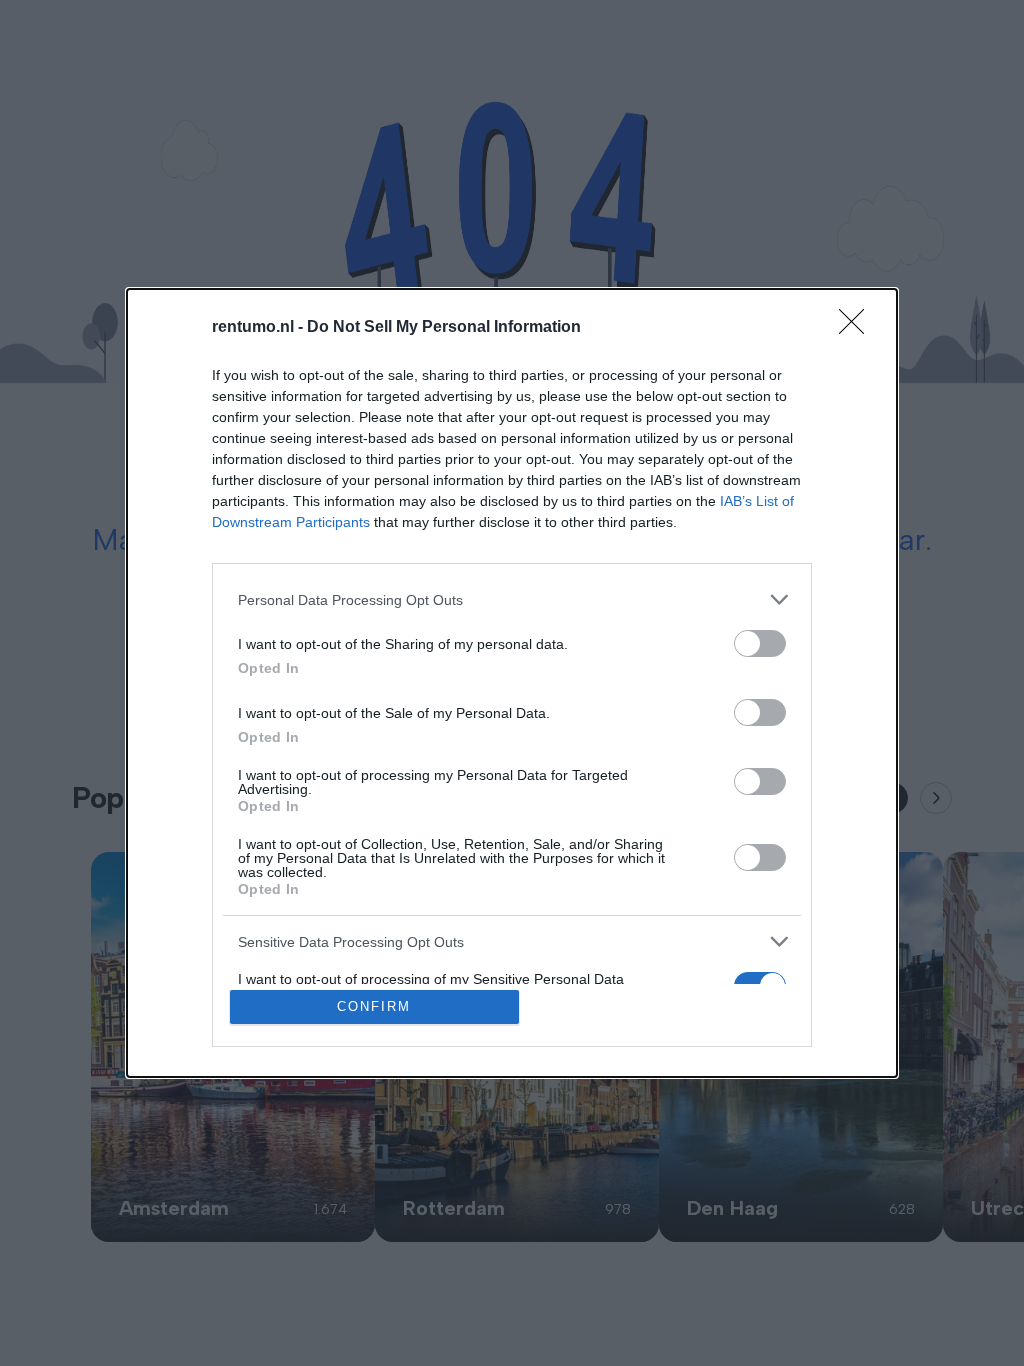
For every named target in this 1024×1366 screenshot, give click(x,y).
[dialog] (512, 683)
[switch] (760, 643)
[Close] (858, 328)
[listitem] (512, 599)
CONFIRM (374, 1006)
